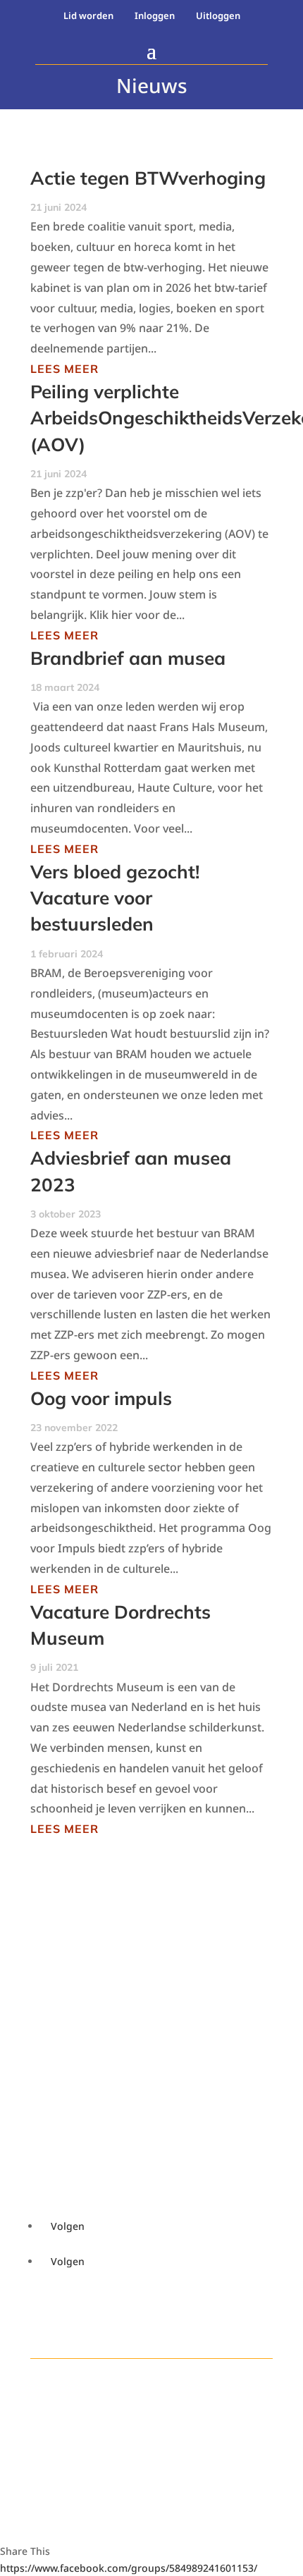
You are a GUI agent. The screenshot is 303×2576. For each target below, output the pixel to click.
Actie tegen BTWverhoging (148, 178)
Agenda (64, 2087)
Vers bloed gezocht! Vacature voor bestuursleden (115, 898)
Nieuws (63, 2104)
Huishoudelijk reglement (108, 2033)
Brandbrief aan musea (128, 658)
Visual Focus (76, 2478)
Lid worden (88, 16)
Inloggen (155, 16)
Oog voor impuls (101, 1398)
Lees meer (64, 369)
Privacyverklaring (91, 2049)
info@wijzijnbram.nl (66, 1975)
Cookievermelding (91, 2016)
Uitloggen (218, 16)
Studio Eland (76, 2461)
